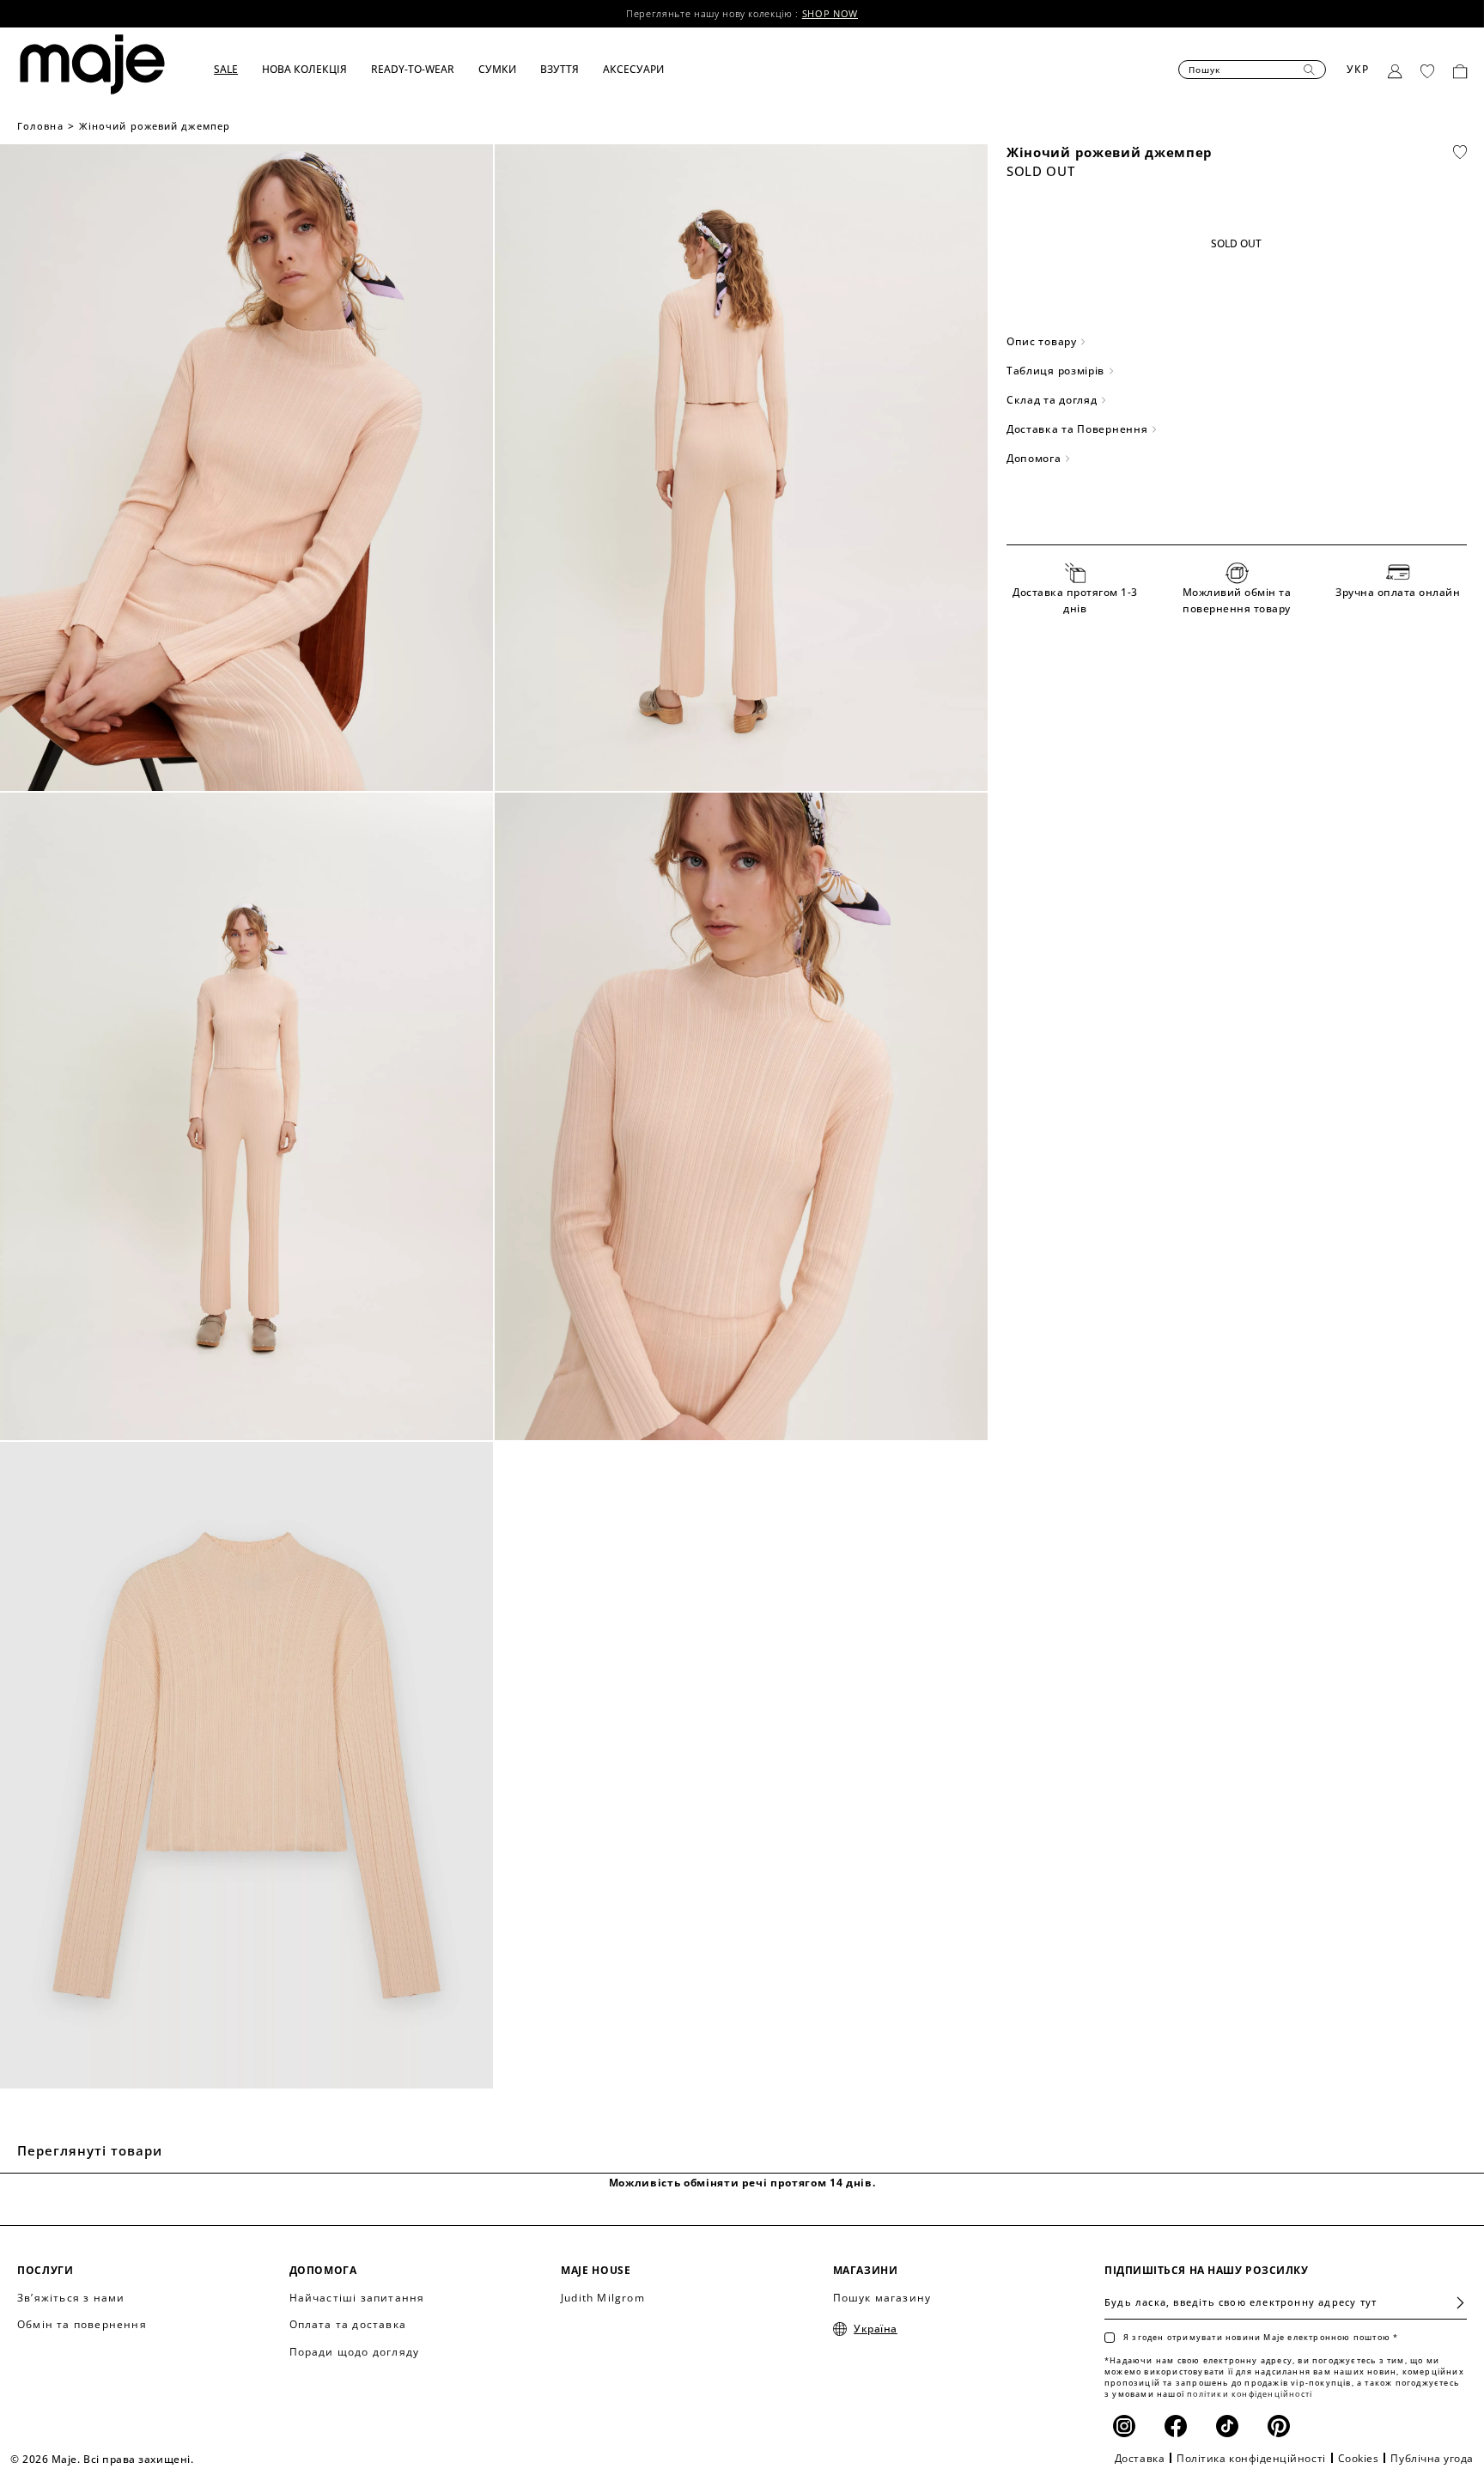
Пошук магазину (882, 2298)
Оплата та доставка (348, 2324)
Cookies (1359, 2458)
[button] (238, 70)
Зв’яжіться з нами (71, 2298)
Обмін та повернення (82, 2324)
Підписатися (1454, 2303)
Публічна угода (1432, 2458)
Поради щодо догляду (355, 2352)
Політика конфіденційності (1251, 2458)
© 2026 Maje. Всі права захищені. (102, 2459)
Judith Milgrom (603, 2298)
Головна (40, 126)
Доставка (1140, 2458)
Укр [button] (1358, 69)
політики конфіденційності (1250, 2394)
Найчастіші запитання (357, 2298)
